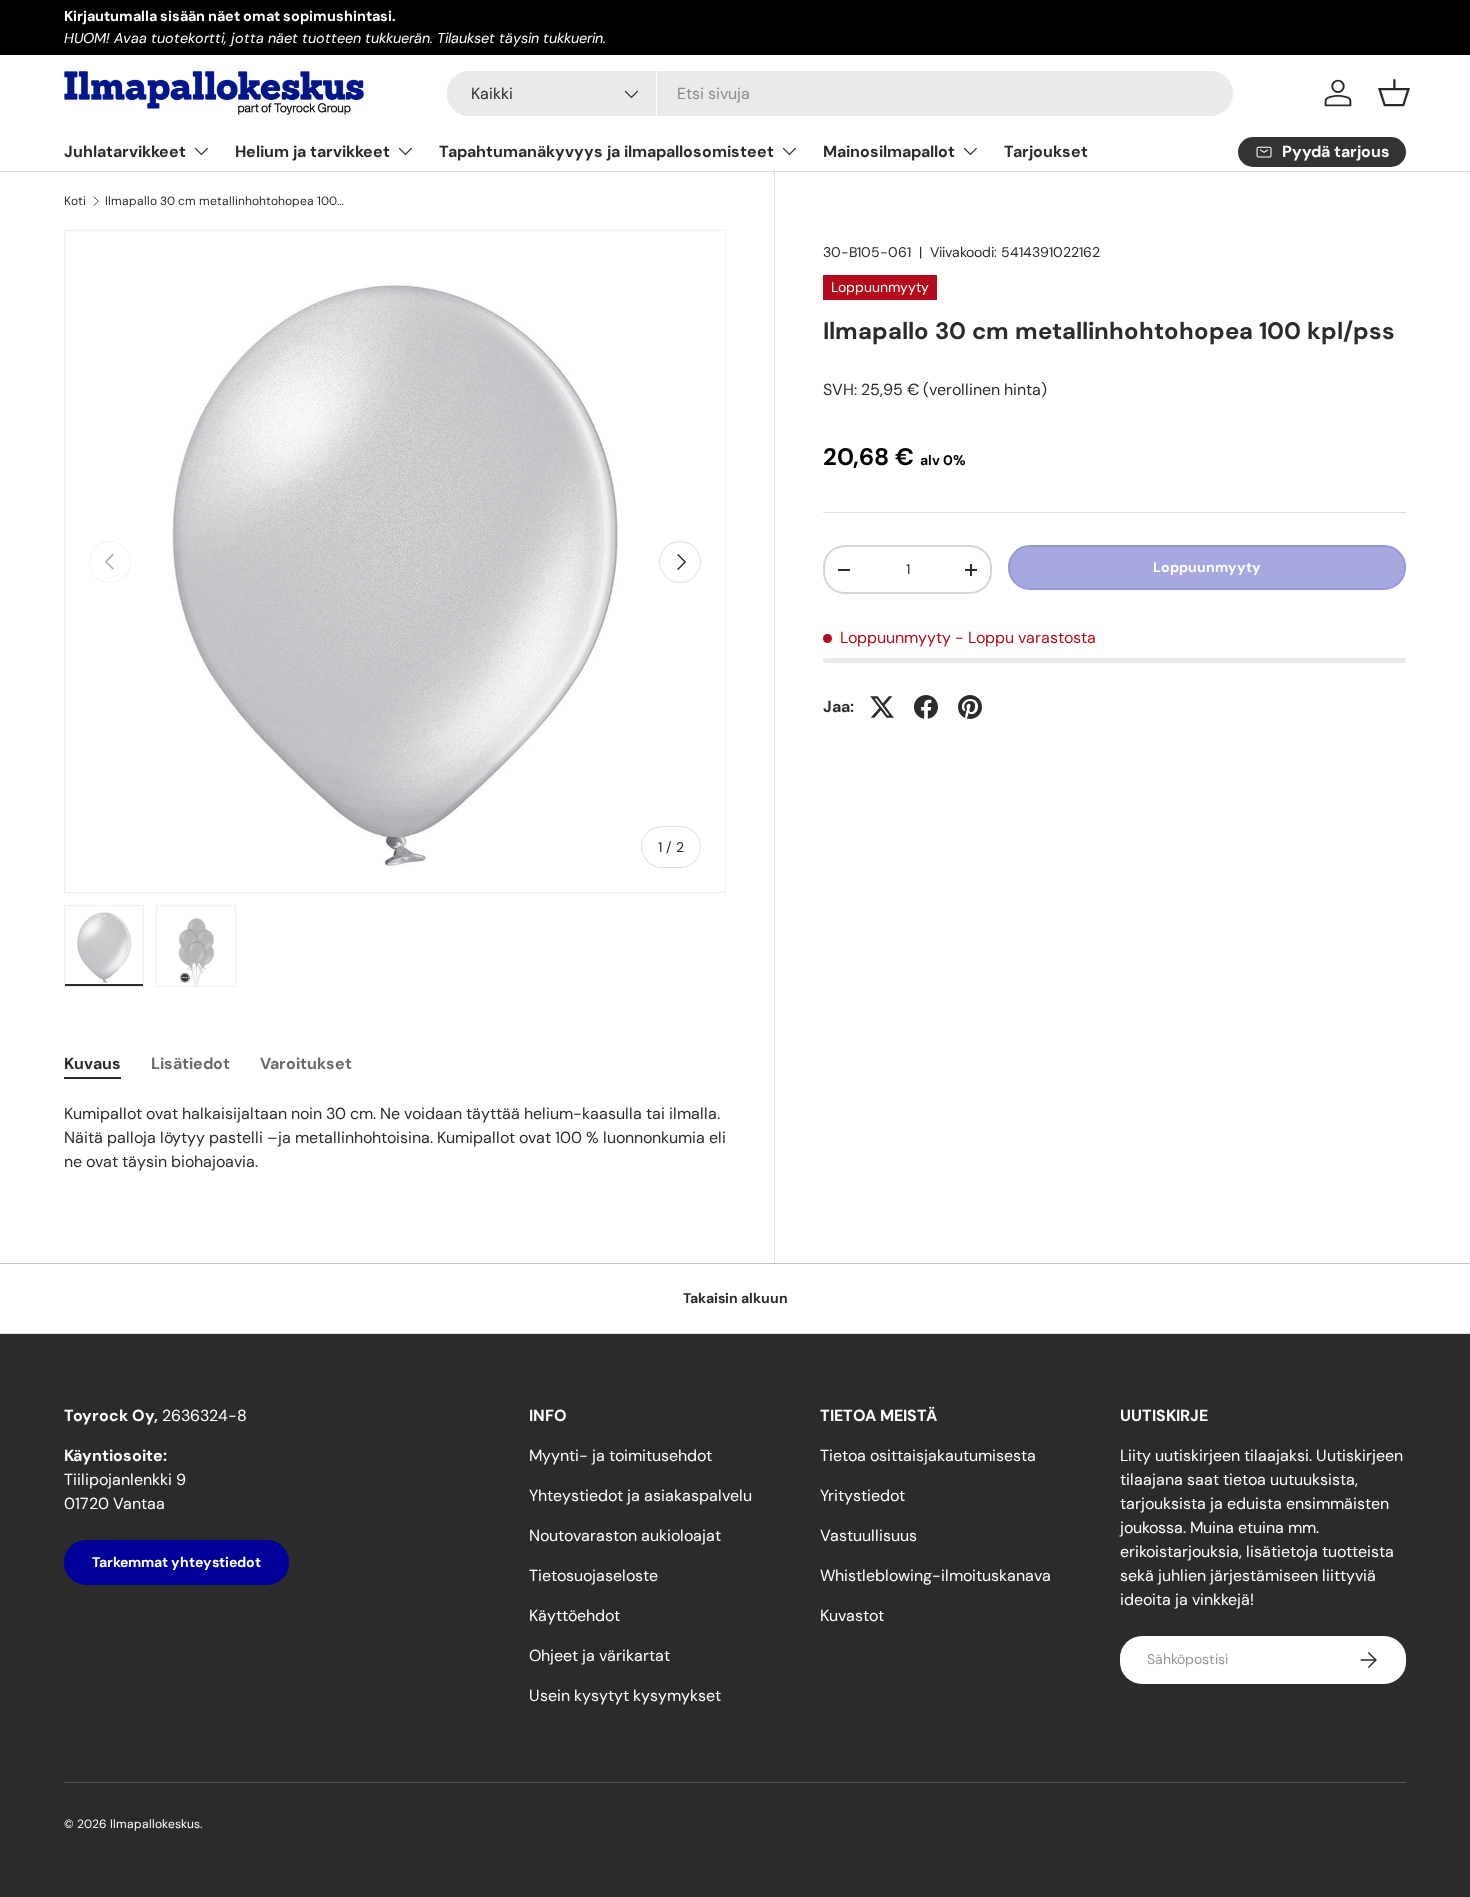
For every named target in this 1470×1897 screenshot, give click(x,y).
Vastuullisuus (868, 1535)
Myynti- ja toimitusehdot (620, 1455)
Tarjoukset (1046, 151)
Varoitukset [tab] (306, 1063)
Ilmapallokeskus (155, 1824)
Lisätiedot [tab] (190, 1063)
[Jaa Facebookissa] (926, 707)
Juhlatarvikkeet (125, 151)
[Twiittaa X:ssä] (882, 707)
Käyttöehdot (574, 1615)
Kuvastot (852, 1615)
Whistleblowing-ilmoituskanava (935, 1575)
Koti (75, 201)
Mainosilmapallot (889, 151)
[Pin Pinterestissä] (970, 707)
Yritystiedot (862, 1495)
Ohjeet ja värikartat (599, 1655)
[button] (1394, 93)
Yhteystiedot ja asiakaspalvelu (640, 1495)
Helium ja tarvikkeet (312, 151)
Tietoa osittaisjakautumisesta (928, 1455)
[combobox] (840, 93)
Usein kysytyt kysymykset (625, 1695)
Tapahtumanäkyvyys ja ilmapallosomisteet (606, 151)
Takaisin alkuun (735, 1298)
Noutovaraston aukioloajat (625, 1535)
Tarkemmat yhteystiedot (176, 1562)
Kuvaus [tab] (92, 1063)
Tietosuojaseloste (593, 1575)
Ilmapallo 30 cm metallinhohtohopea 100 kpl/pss (225, 201)
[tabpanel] (395, 1138)
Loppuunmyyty (1207, 568)
